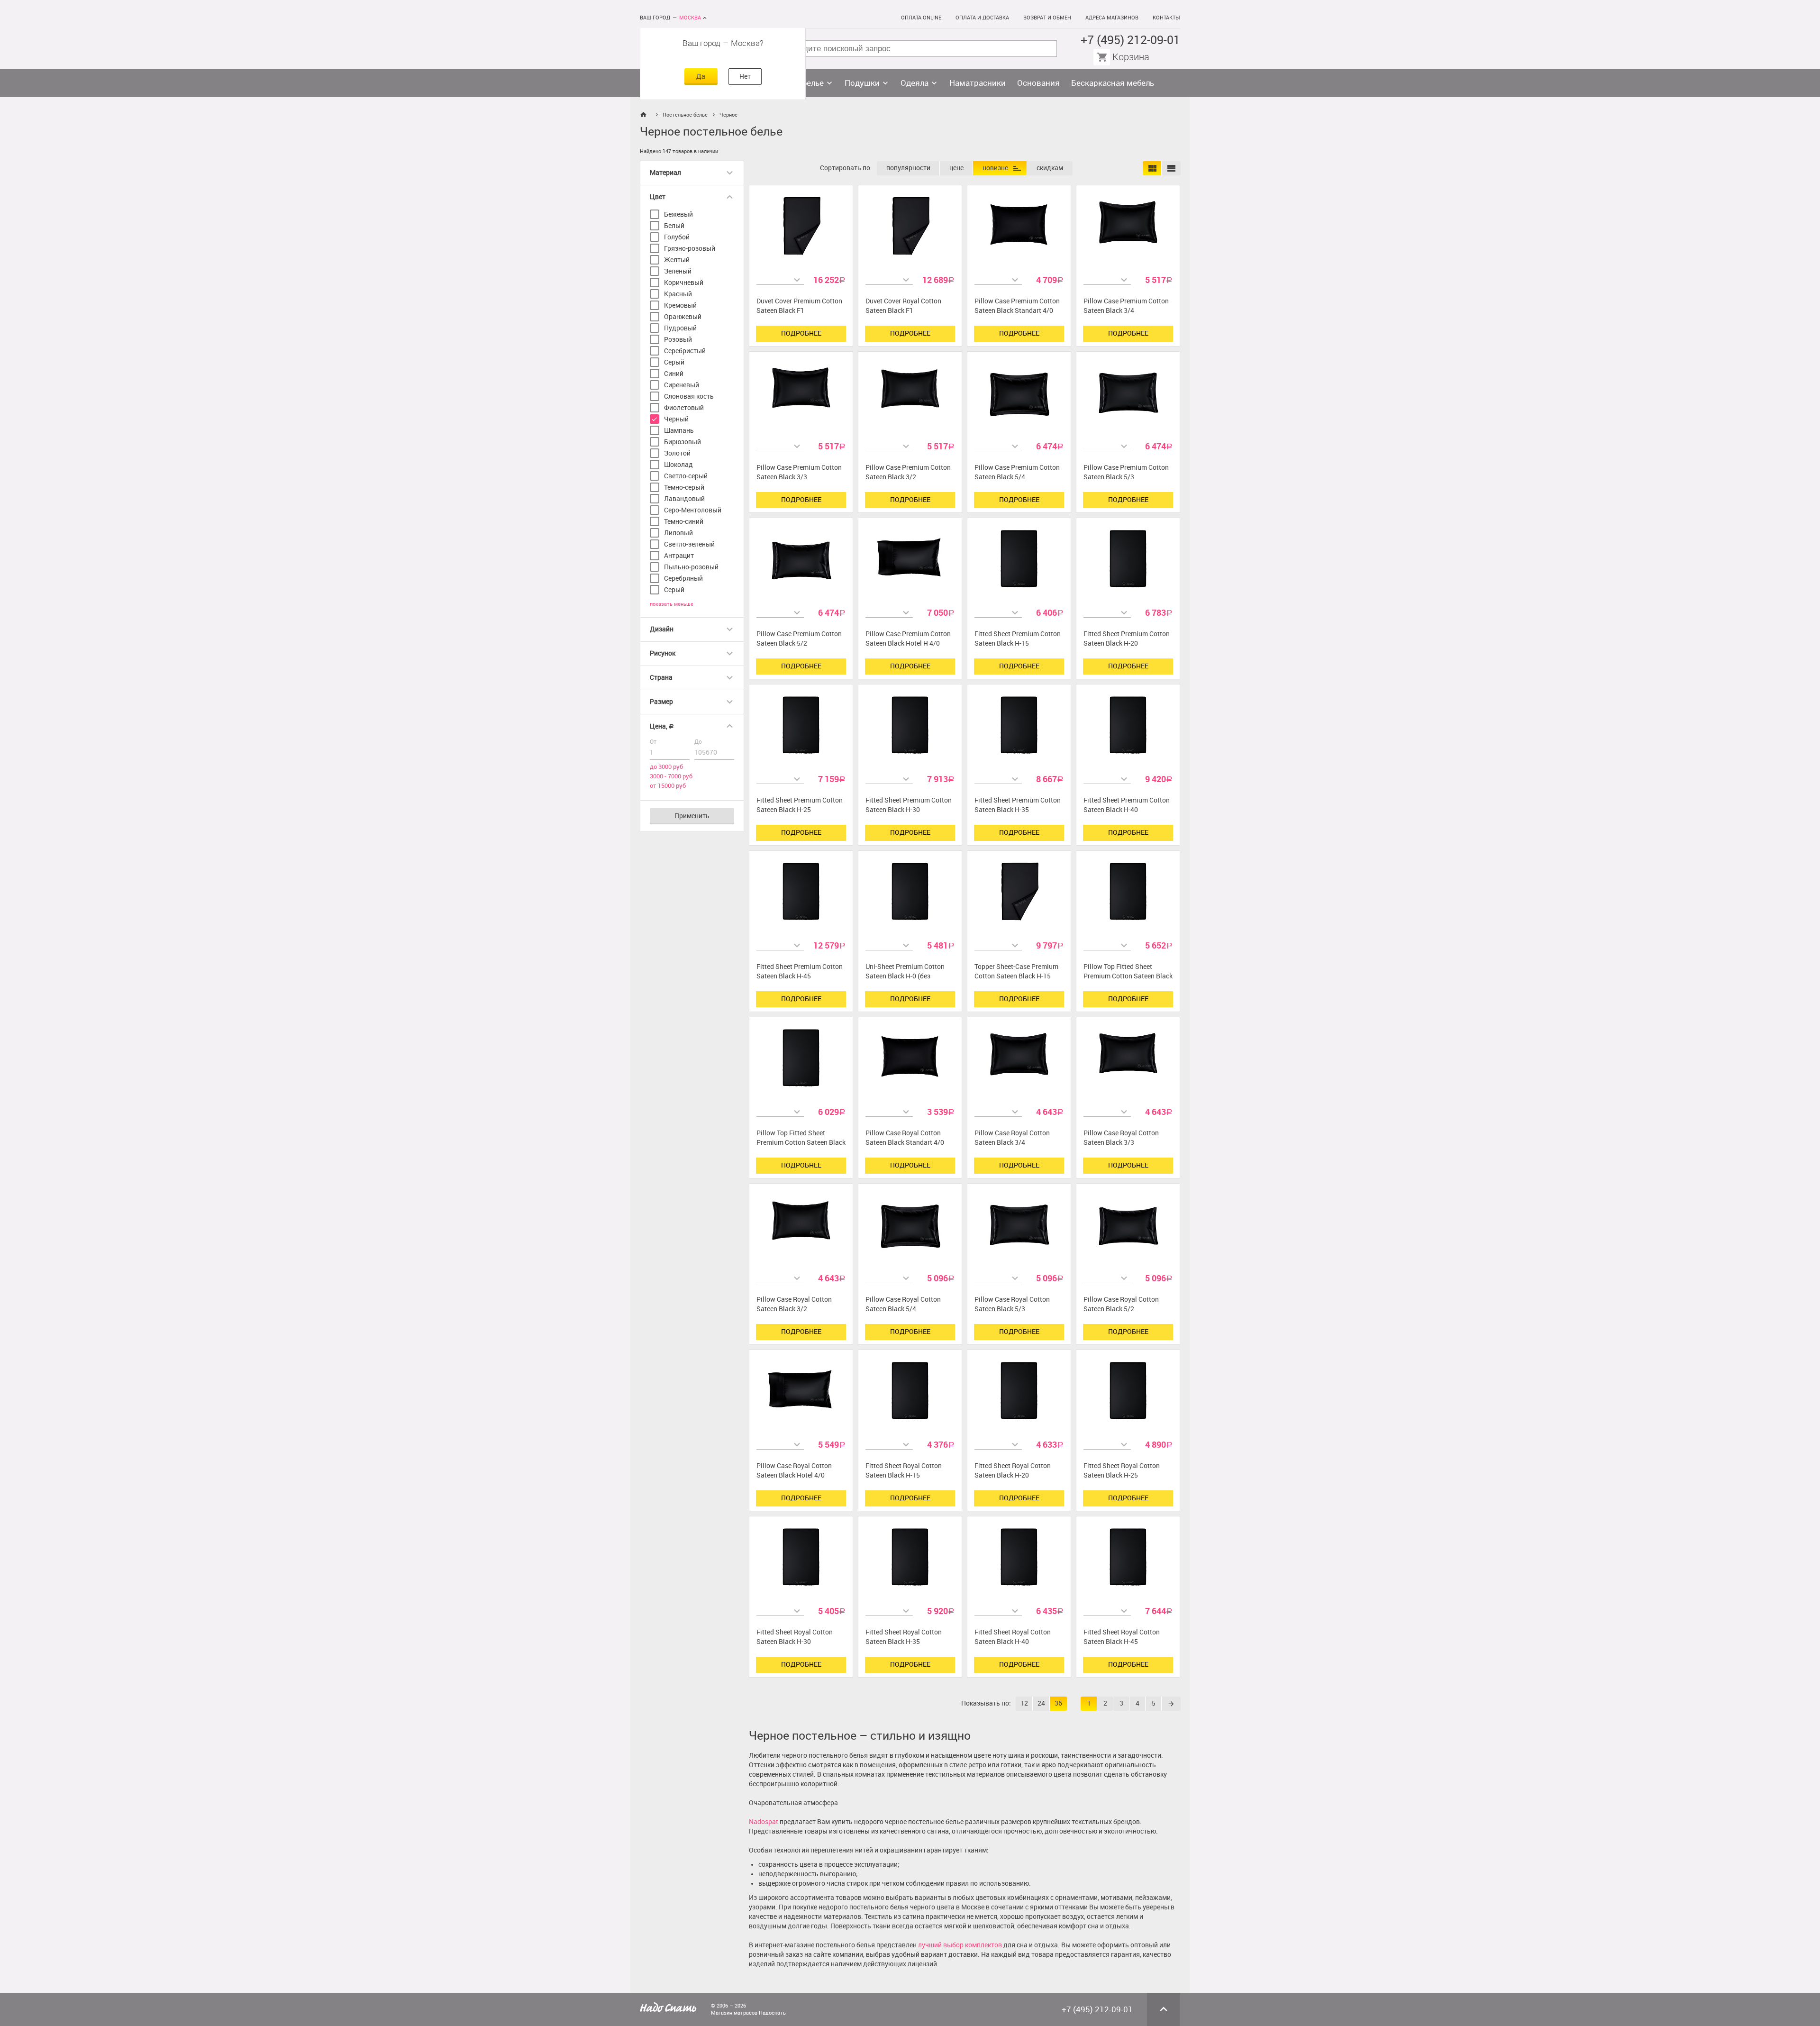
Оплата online (921, 18)
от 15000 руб (668, 786)
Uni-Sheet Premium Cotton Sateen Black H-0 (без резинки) (905, 976)
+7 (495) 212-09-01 (1130, 40)
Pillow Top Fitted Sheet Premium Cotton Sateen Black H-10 (801, 1143)
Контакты (1166, 18)
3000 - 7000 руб (671, 776)
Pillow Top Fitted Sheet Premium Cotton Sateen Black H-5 (1128, 976)
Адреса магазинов (1112, 18)
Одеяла (915, 83)
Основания (1038, 83)
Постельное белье (685, 115)
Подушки (862, 83)
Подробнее (801, 333)
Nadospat (764, 1822)
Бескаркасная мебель (1113, 83)
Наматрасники (978, 83)
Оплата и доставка (982, 18)
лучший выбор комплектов (960, 1945)
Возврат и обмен (1047, 18)
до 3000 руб (666, 767)
